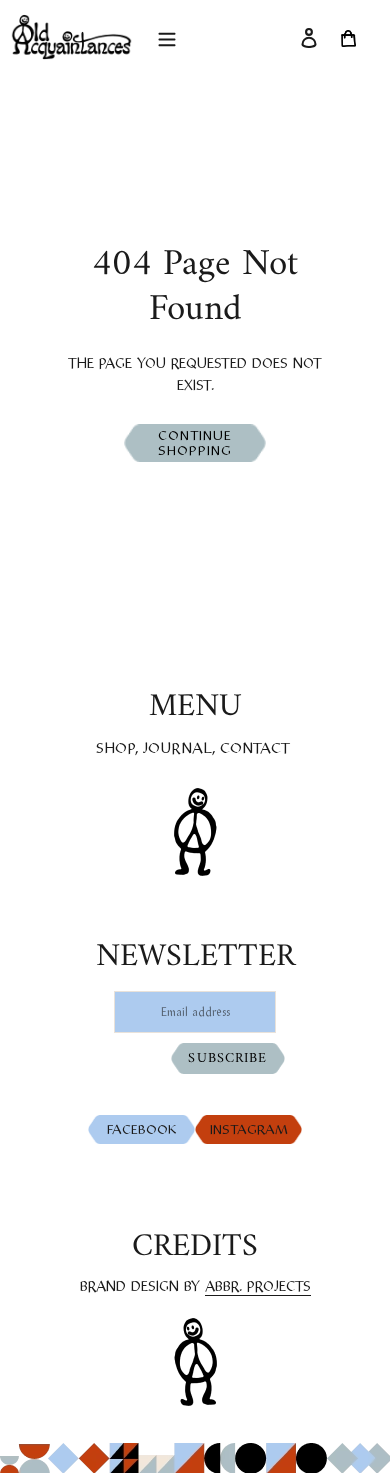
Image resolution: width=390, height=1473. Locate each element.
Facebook (146, 1130)
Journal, (179, 749)
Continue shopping (195, 444)
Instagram (251, 1130)
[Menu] (167, 37)
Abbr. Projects (258, 1287)
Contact (255, 749)
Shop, (117, 749)
